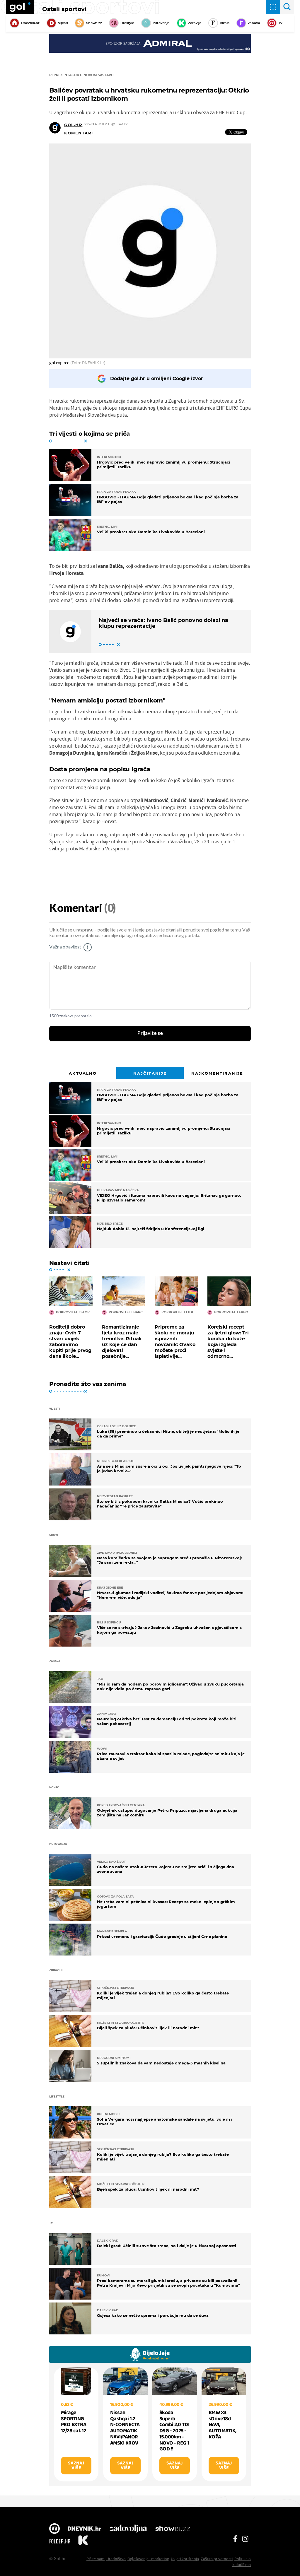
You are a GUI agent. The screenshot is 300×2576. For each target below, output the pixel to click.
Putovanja (161, 23)
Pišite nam (96, 2559)
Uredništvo (116, 2559)
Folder (60, 2541)
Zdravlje (195, 23)
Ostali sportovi (64, 9)
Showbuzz (173, 2529)
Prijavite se (150, 1033)
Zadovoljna (128, 2529)
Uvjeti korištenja (185, 2559)
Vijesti (63, 23)
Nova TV (54, 2529)
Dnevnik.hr (30, 23)
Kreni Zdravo (83, 2541)
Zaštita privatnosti (217, 2559)
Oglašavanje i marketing (148, 2559)
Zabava (254, 23)
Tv (280, 23)
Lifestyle (127, 23)
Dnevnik (85, 2529)
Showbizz (94, 23)
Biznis (225, 23)
